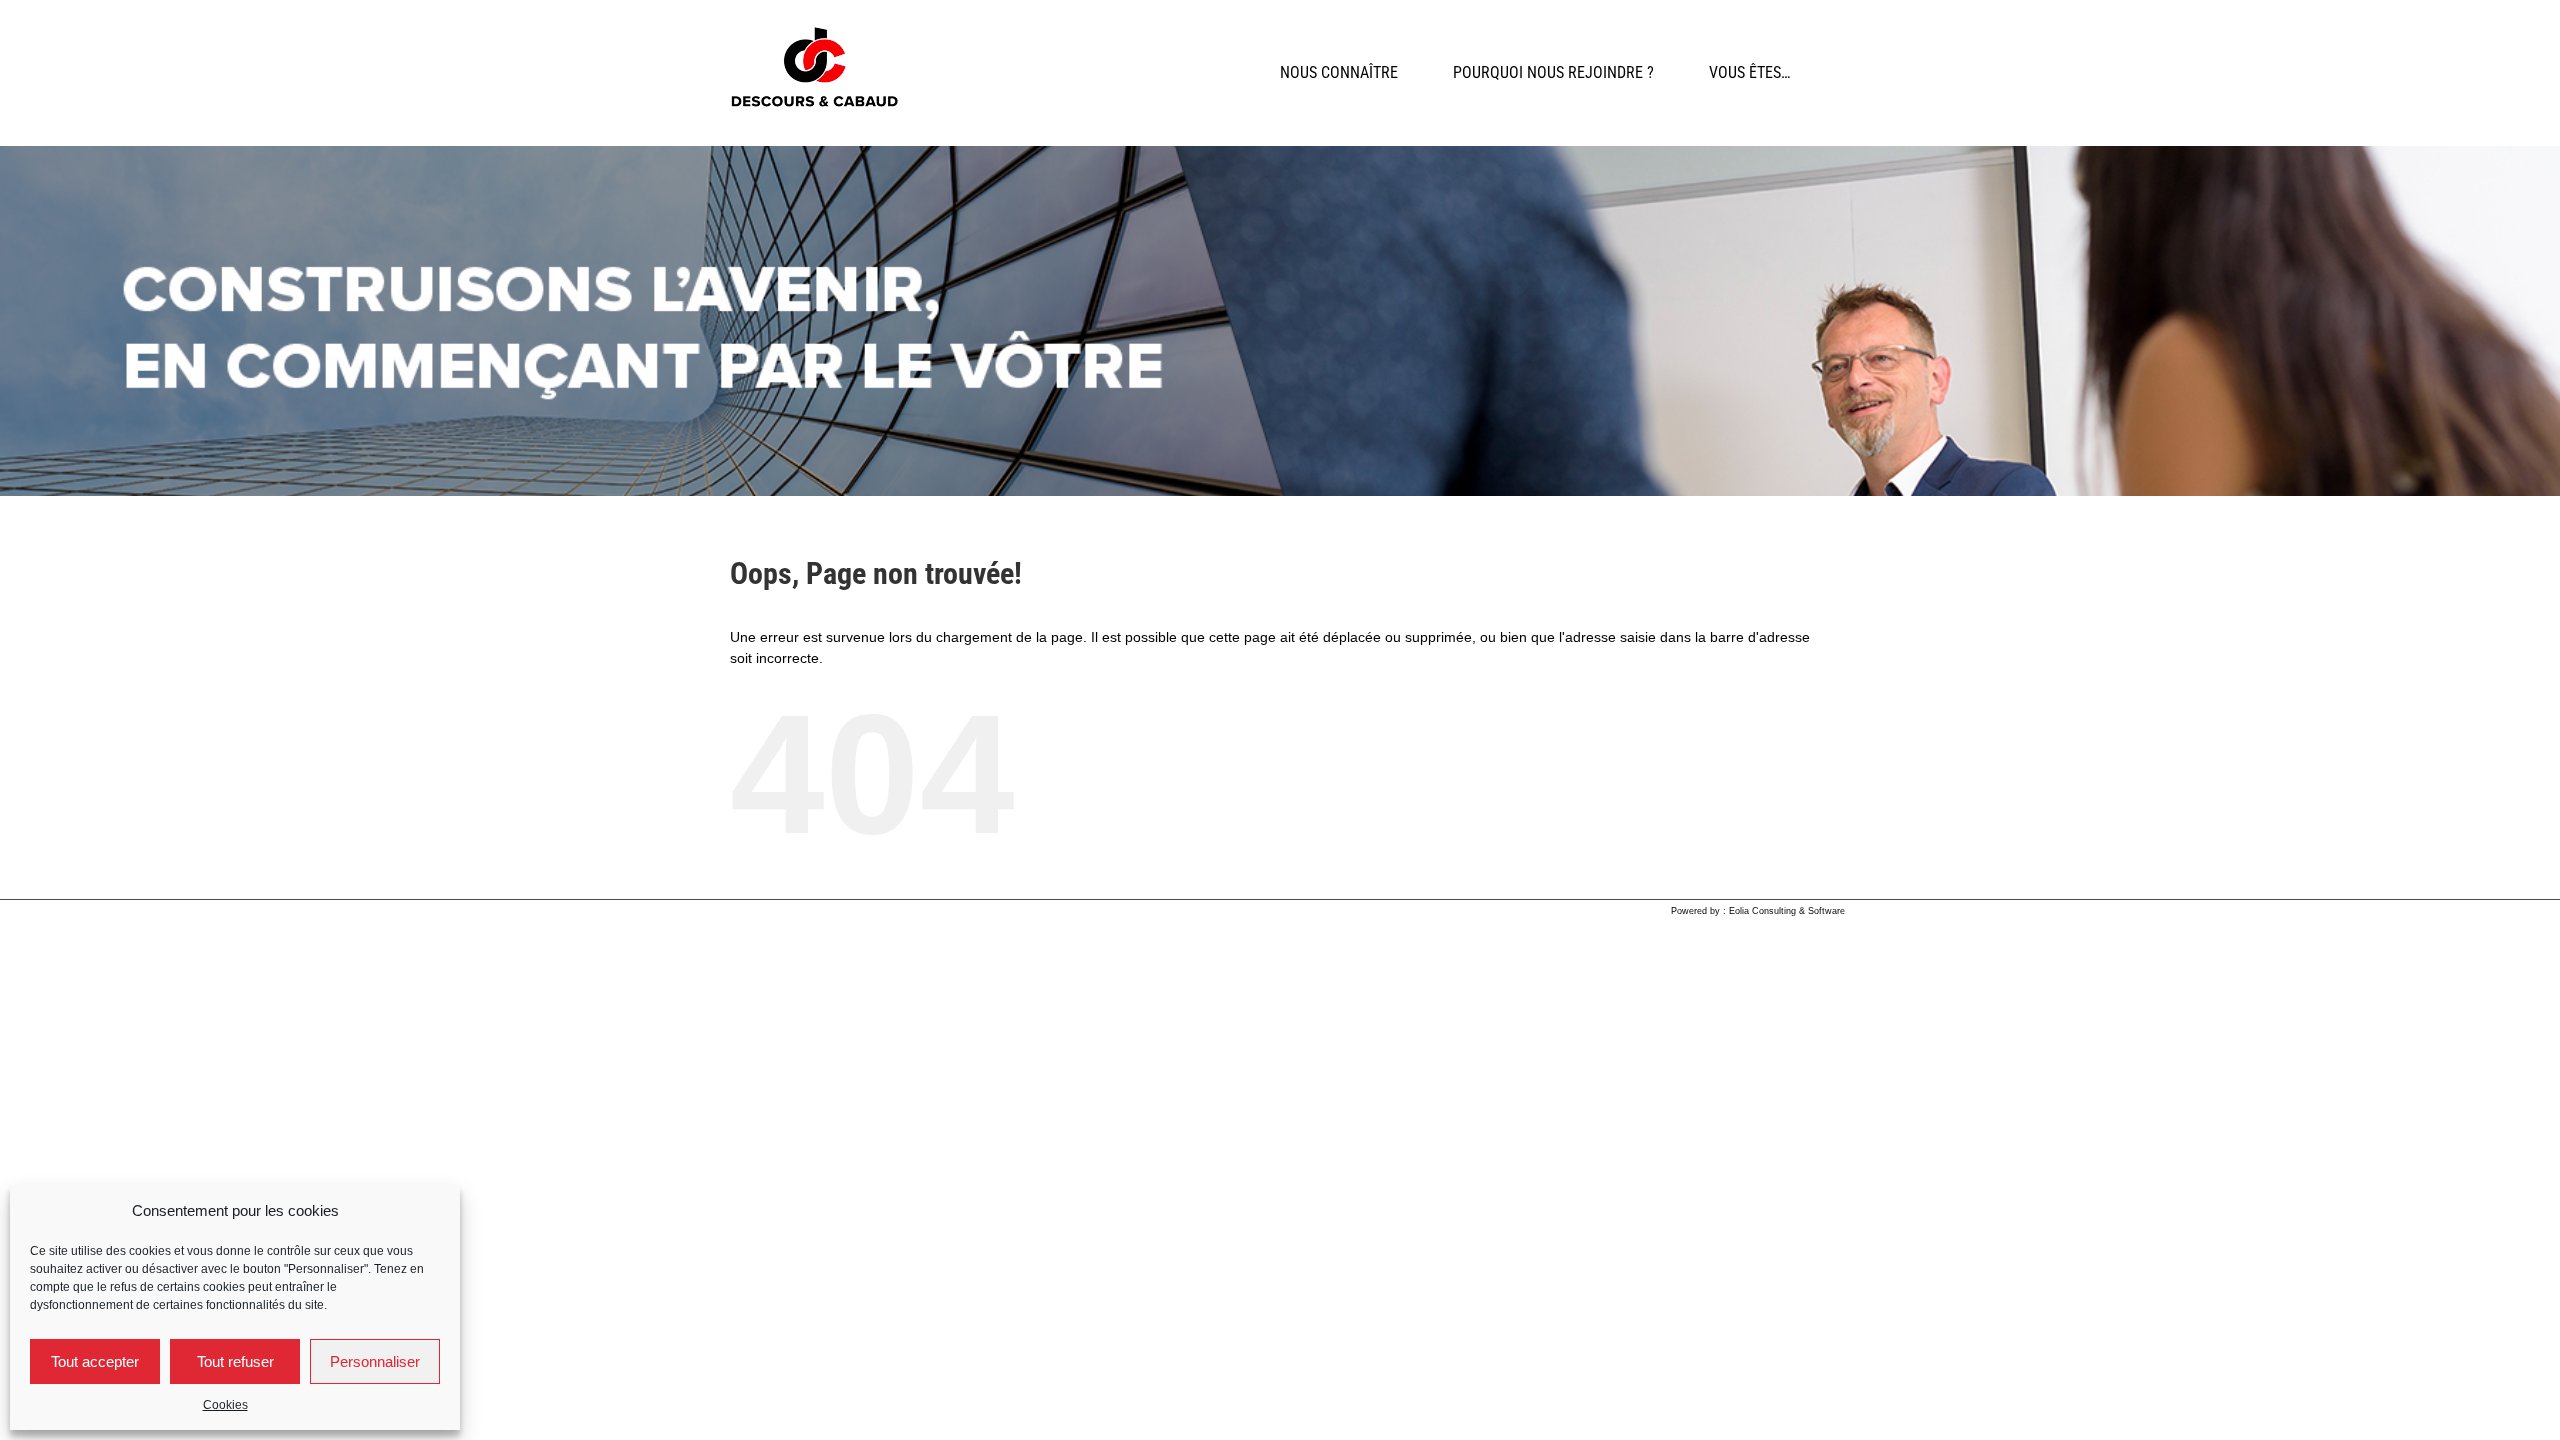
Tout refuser (235, 1361)
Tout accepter (95, 1361)
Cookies (225, 1405)
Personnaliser (375, 1361)
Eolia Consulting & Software (1787, 911)
